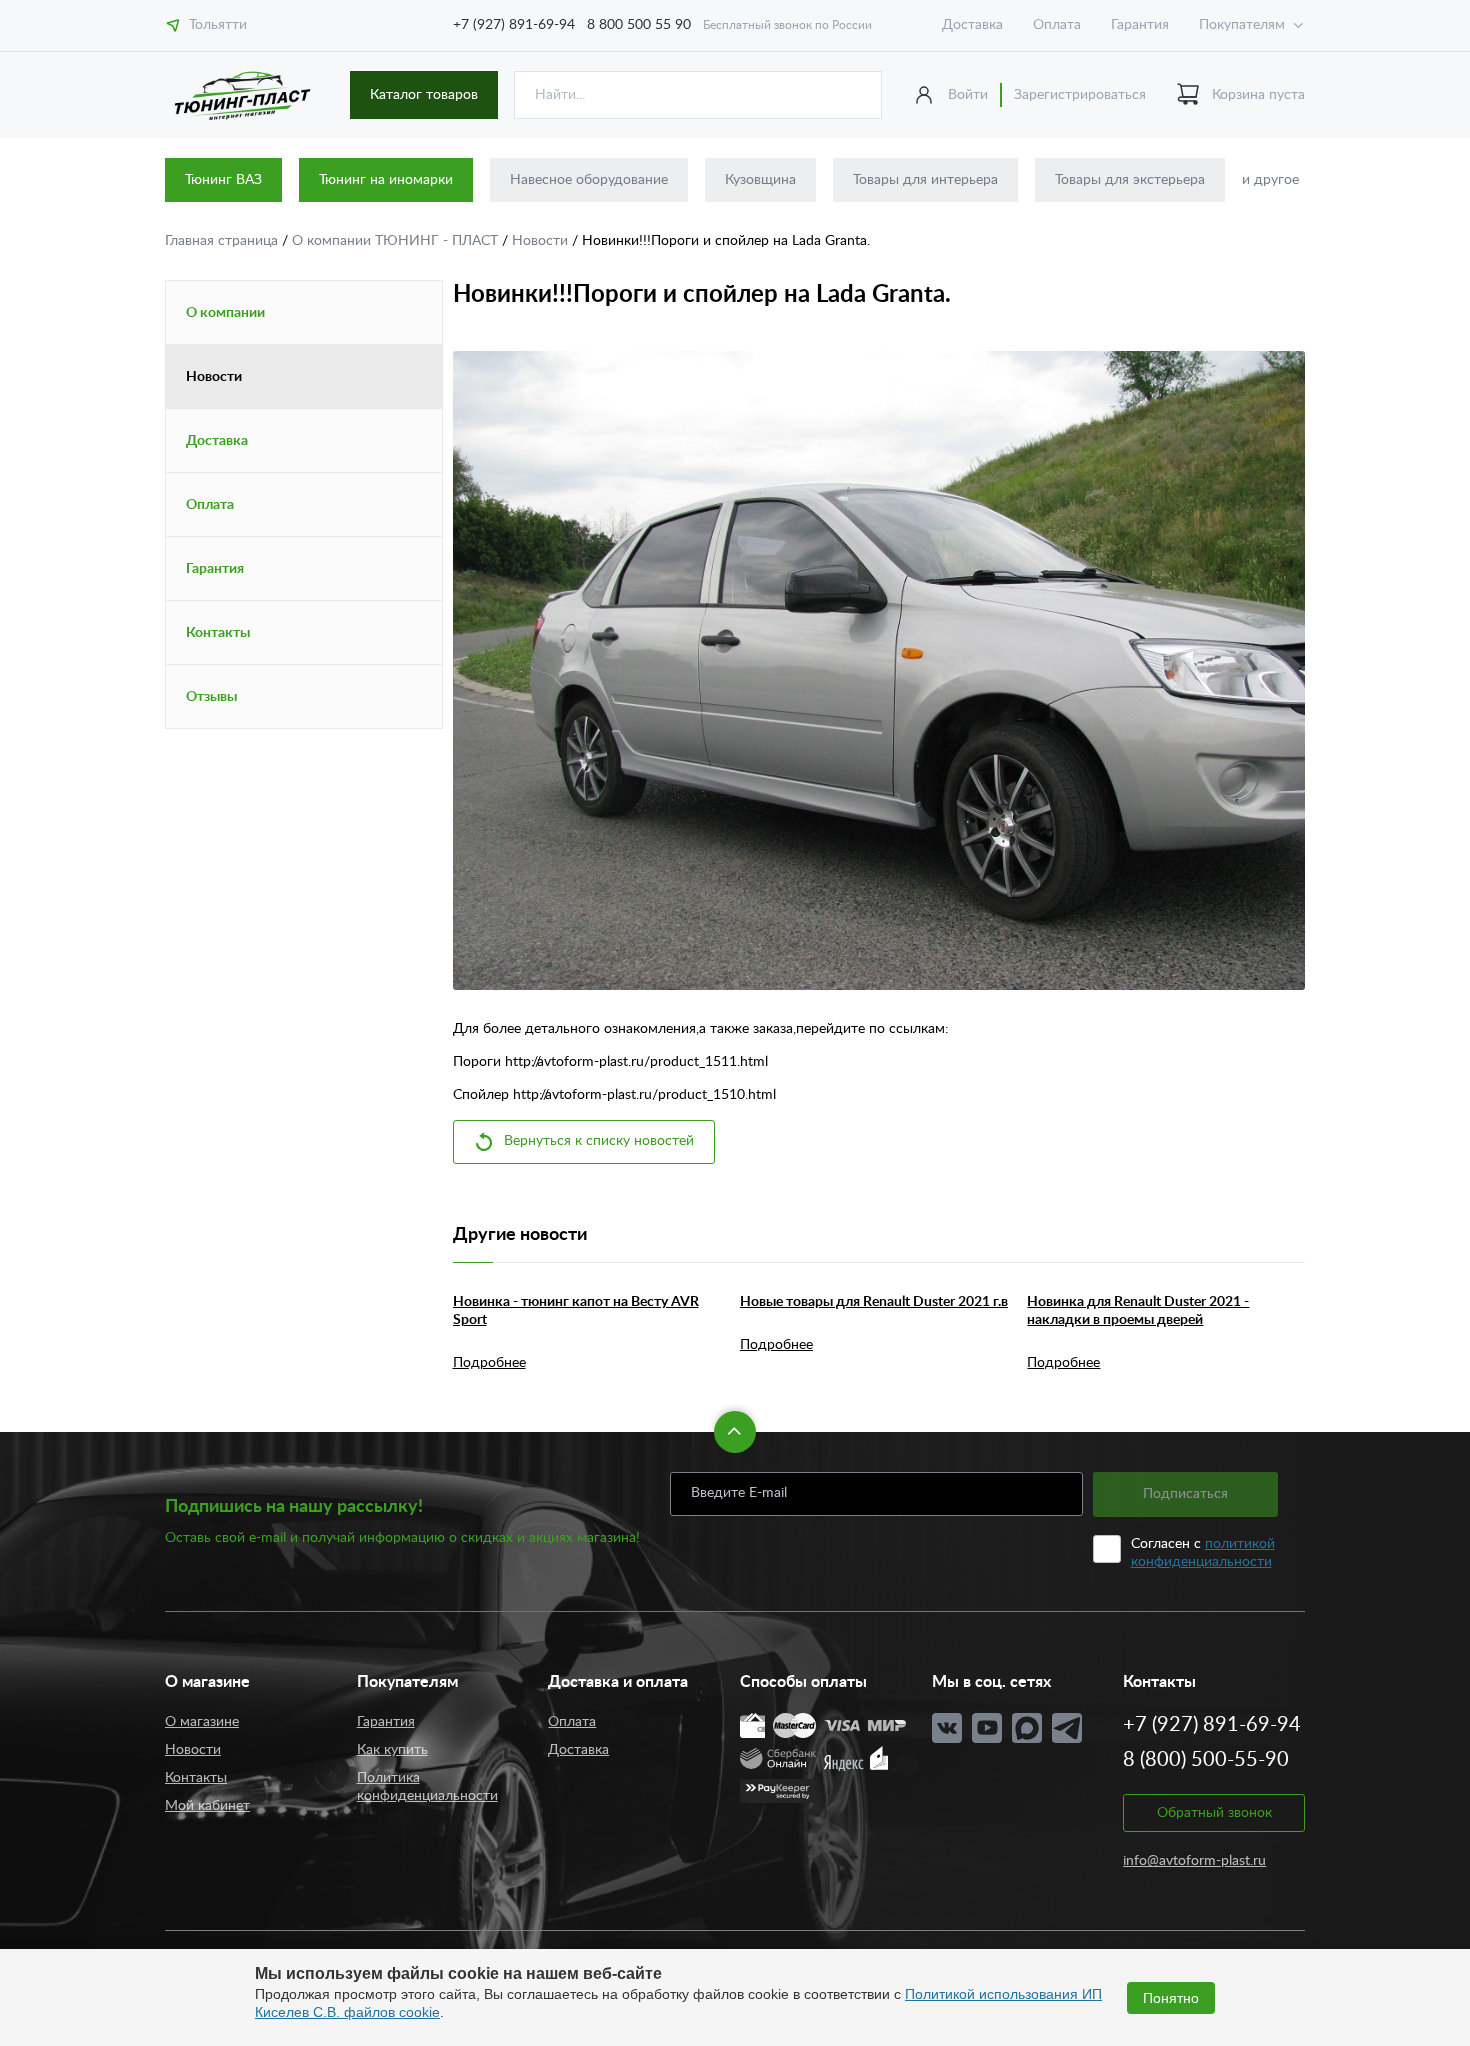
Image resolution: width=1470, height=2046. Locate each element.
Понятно (1171, 1998)
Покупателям (1242, 25)
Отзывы (211, 697)
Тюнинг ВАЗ (223, 180)
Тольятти (218, 25)
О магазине (202, 1722)
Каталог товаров (424, 95)
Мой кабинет (207, 1806)
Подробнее (489, 1363)
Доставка (972, 25)
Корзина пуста (1258, 95)
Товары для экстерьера (1130, 180)
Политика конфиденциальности (427, 1787)
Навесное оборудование (589, 180)
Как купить (392, 1750)
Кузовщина (760, 180)
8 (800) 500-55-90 (1206, 1760)
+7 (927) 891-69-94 (514, 25)
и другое (1270, 180)
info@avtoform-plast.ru (1194, 1861)
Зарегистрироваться (1080, 95)
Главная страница (223, 241)
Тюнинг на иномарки (386, 180)
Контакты (218, 633)
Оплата (1057, 25)
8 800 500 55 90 (639, 25)
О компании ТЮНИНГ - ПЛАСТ (397, 241)
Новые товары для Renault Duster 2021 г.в (874, 1302)
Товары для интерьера (925, 180)
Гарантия (1140, 25)
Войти (968, 95)
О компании (225, 313)
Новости (542, 241)
